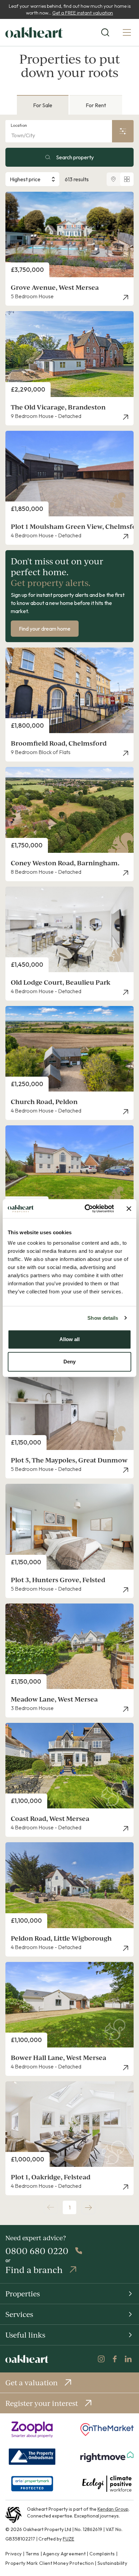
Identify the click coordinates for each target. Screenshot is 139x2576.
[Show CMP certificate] (32, 2484)
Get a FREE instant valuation (83, 13)
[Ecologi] (107, 2484)
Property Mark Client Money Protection (50, 2563)
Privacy (13, 2554)
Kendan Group (113, 2509)
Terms (33, 2554)
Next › (88, 2207)
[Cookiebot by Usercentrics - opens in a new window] (86, 1209)
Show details (103, 1318)
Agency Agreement (64, 2554)
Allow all (69, 1339)
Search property (75, 157)
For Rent (96, 105)
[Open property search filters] (123, 131)
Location (19, 125)
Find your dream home (45, 629)
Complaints (102, 2554)
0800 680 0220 (37, 2251)
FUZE (68, 2539)
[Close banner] (129, 1209)
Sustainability (112, 2563)
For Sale (43, 105)
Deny (69, 1362)
